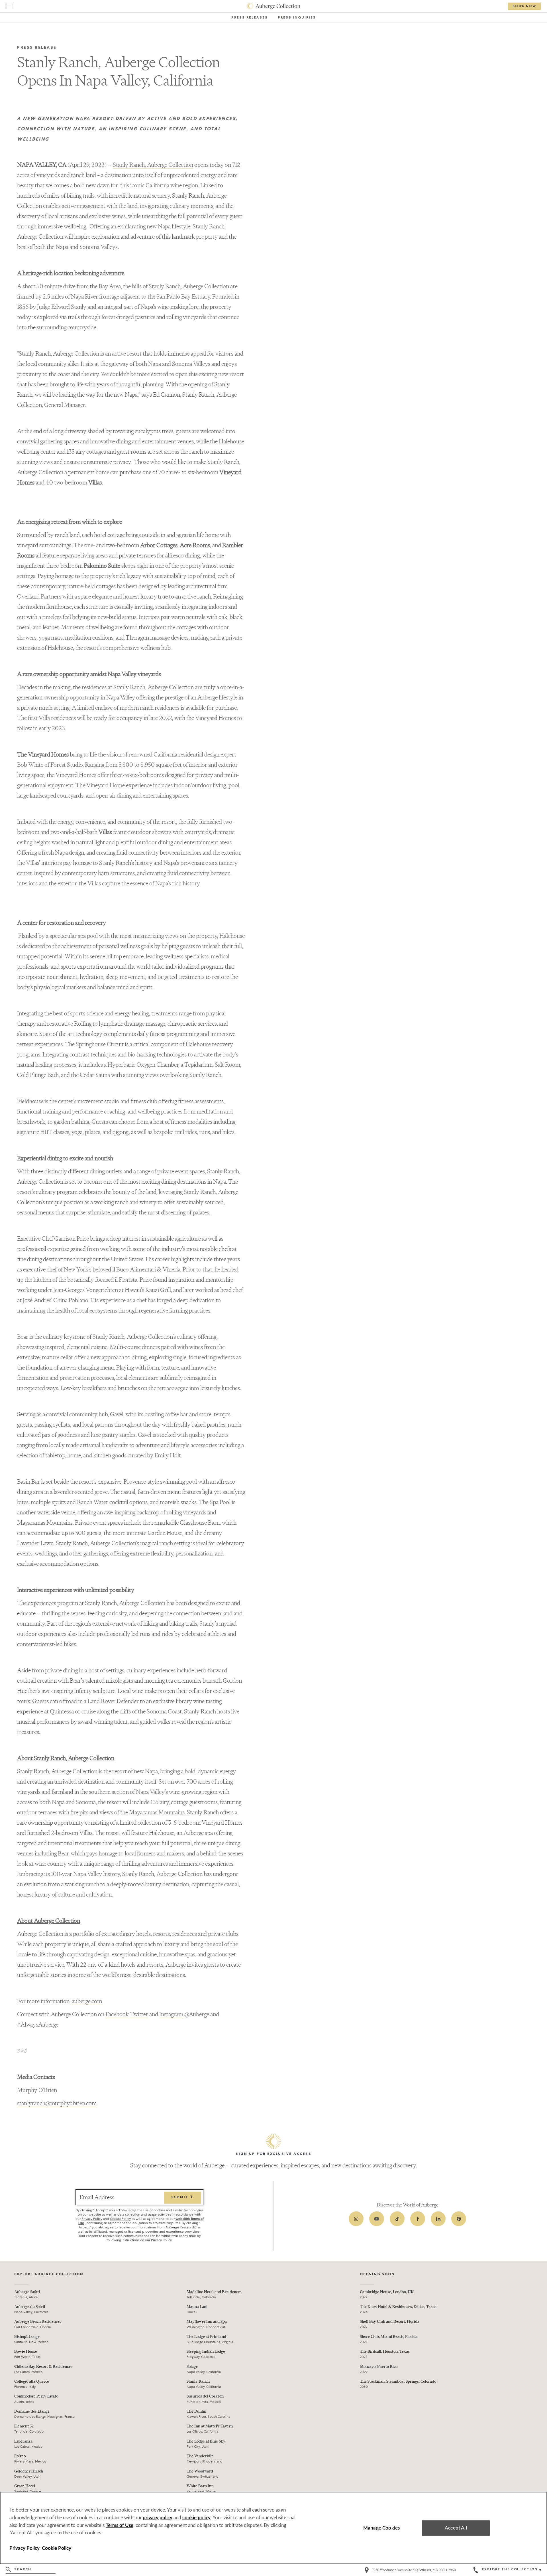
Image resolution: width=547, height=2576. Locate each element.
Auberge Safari (27, 2292)
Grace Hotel (25, 2486)
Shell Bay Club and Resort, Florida (390, 2322)
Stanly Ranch (198, 2381)
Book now (524, 6)
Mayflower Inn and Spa (207, 2322)
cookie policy (196, 2518)
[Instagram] (356, 2219)
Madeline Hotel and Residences (214, 2292)
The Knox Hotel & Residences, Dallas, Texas (398, 2307)
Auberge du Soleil (30, 2307)
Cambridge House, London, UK (387, 2292)
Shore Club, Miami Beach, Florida (389, 2337)
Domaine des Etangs (32, 2411)
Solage (192, 2367)
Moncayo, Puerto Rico (379, 2367)
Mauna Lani (197, 2307)
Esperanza (23, 2441)
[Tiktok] (397, 2219)
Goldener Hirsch (29, 2471)
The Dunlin (196, 2411)
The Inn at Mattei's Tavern (210, 2426)
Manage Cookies (381, 2528)
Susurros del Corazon (205, 2396)
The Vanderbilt (200, 2456)
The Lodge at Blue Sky (206, 2441)
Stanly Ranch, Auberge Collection (153, 165)
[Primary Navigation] (9, 7)
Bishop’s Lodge (27, 2337)
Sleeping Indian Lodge (206, 2351)
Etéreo (20, 2456)
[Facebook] (418, 2219)
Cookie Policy (120, 2219)
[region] (273, 2528)
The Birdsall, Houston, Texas (385, 2351)
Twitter (139, 2014)
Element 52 (24, 2426)
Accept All (456, 2528)
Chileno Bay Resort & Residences (43, 2367)
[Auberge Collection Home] (274, 6)
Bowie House (26, 2351)
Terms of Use (120, 2525)
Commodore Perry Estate (36, 2396)
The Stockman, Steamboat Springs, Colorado (398, 2381)
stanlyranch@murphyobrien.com (57, 2103)
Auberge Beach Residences (38, 2322)
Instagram (171, 2014)
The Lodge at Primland (206, 2337)
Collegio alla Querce (32, 2381)
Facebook (117, 2014)
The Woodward (200, 2471)
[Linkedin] (438, 2219)
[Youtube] (377, 2219)
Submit (180, 2198)
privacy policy (158, 2518)
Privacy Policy (92, 2219)
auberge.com (87, 2001)
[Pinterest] (459, 2219)
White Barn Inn (200, 2486)
